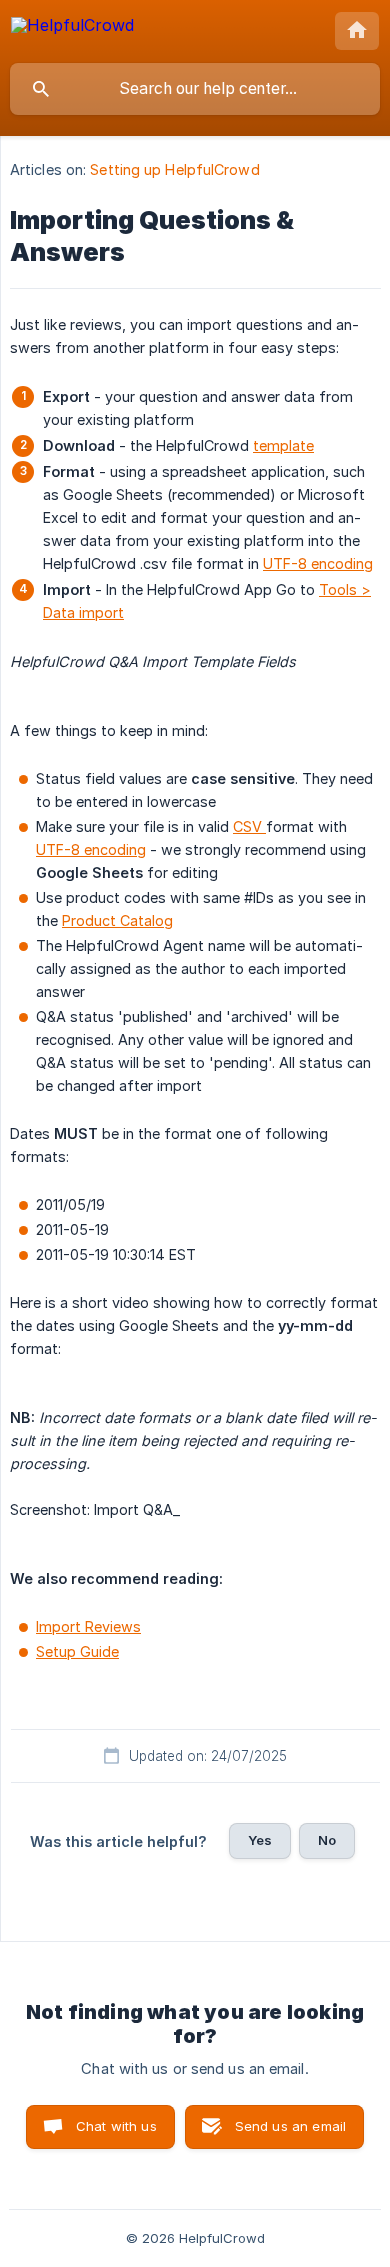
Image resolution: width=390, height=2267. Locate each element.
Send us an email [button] (290, 2126)
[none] (72, 28)
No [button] (327, 1840)
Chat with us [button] (116, 2126)
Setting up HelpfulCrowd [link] (174, 169)
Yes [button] (260, 1840)
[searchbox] (195, 89)
